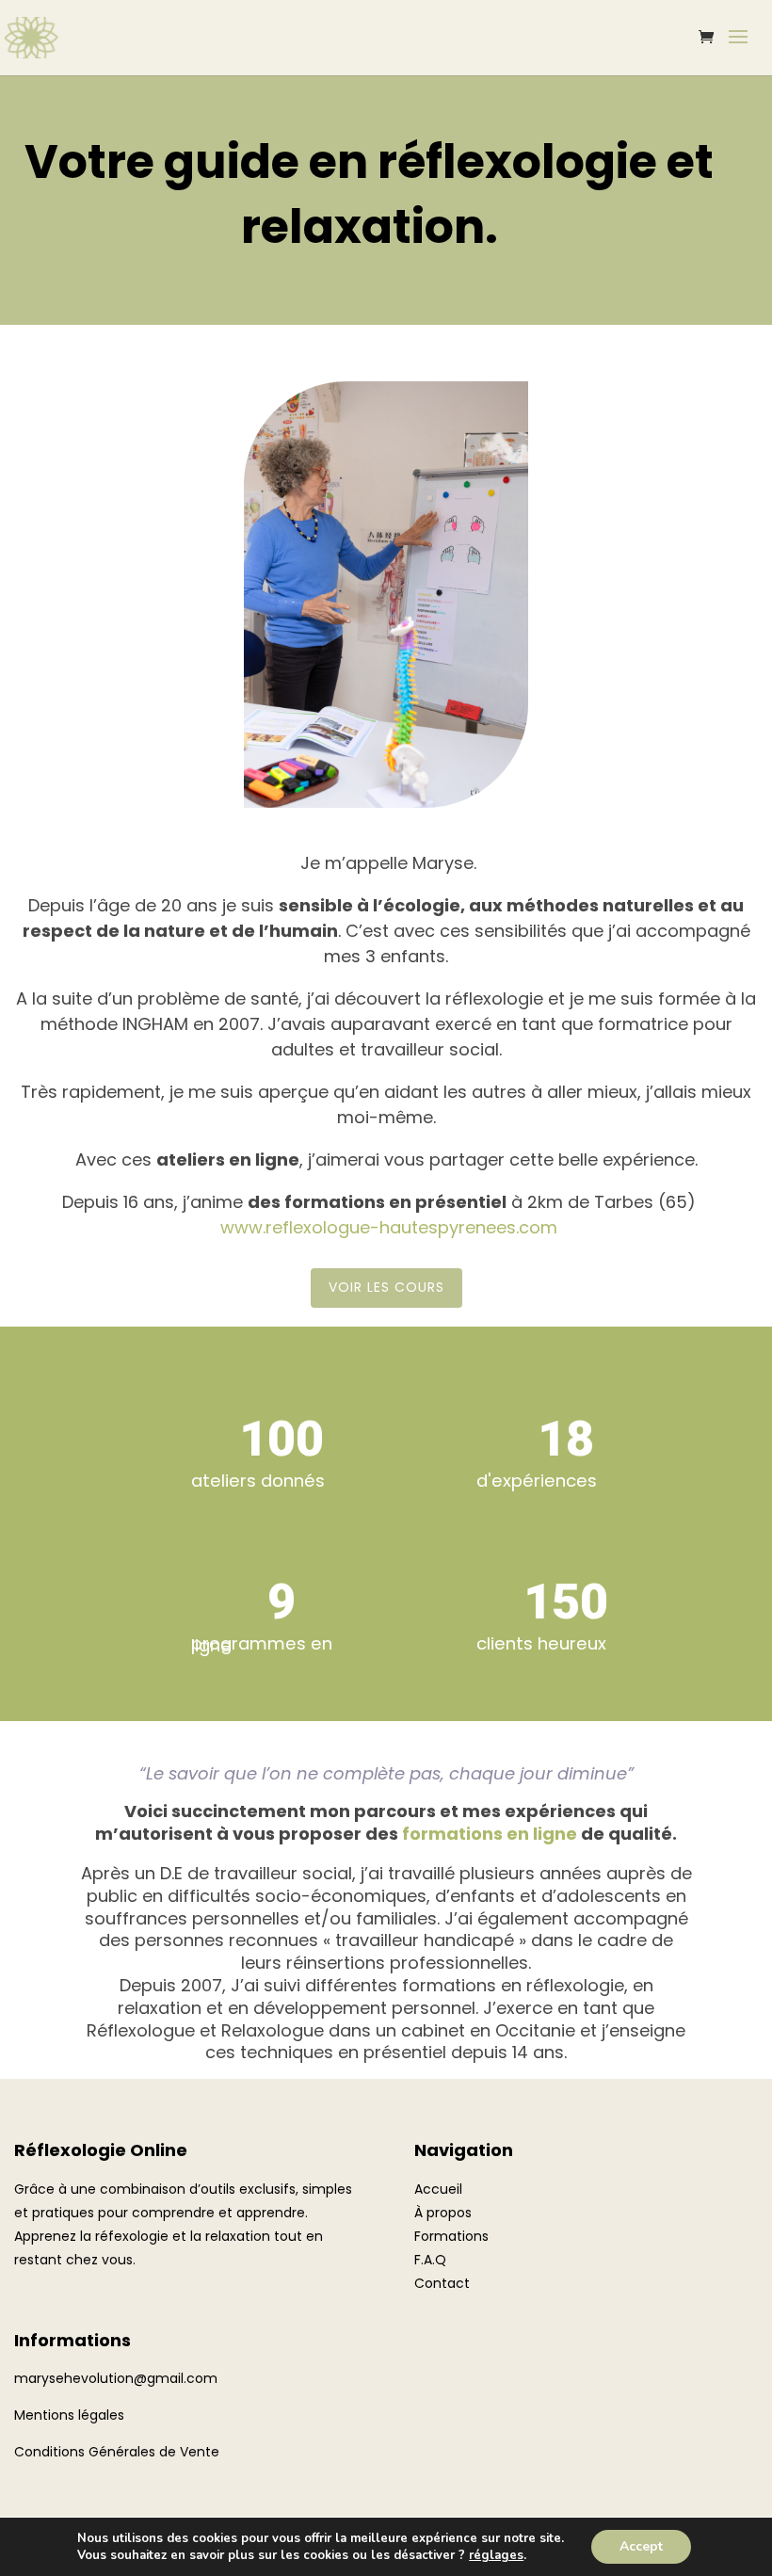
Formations (451, 2236)
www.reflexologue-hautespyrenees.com (389, 1227)
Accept (641, 2546)
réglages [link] (496, 2555)
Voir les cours (386, 1287)
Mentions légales (69, 2415)
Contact (442, 2283)
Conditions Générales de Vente (117, 2452)
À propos (443, 2213)
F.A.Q (430, 2260)
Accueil (438, 2189)
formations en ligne (490, 1834)
